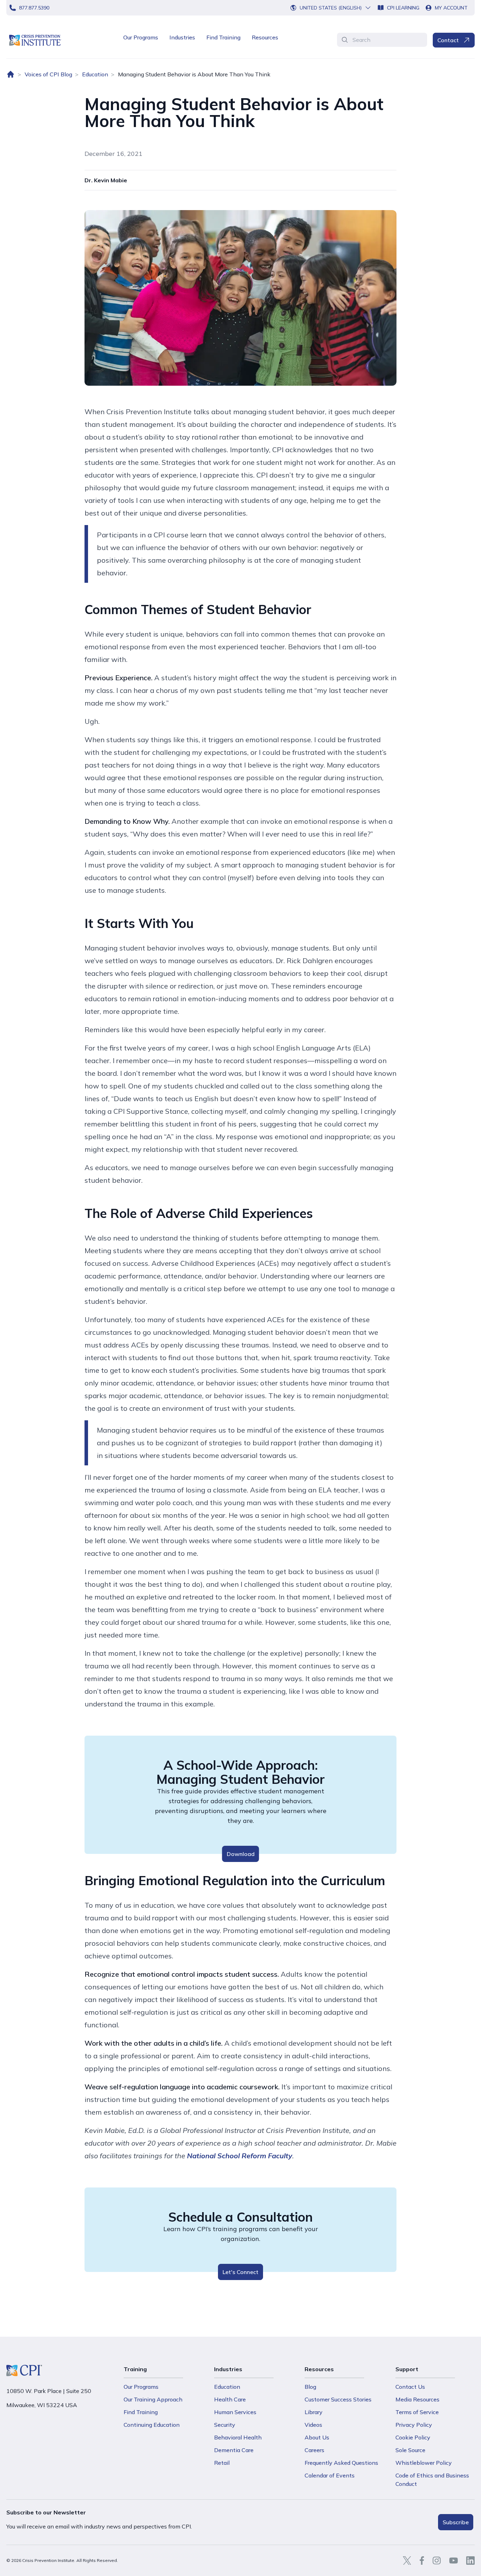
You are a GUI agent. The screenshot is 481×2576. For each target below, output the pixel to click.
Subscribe (456, 2522)
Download (241, 1854)
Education (95, 74)
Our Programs (141, 37)
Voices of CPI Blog (48, 74)
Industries (182, 37)
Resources (265, 37)
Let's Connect (241, 2272)
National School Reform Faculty (240, 2156)
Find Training (223, 37)
